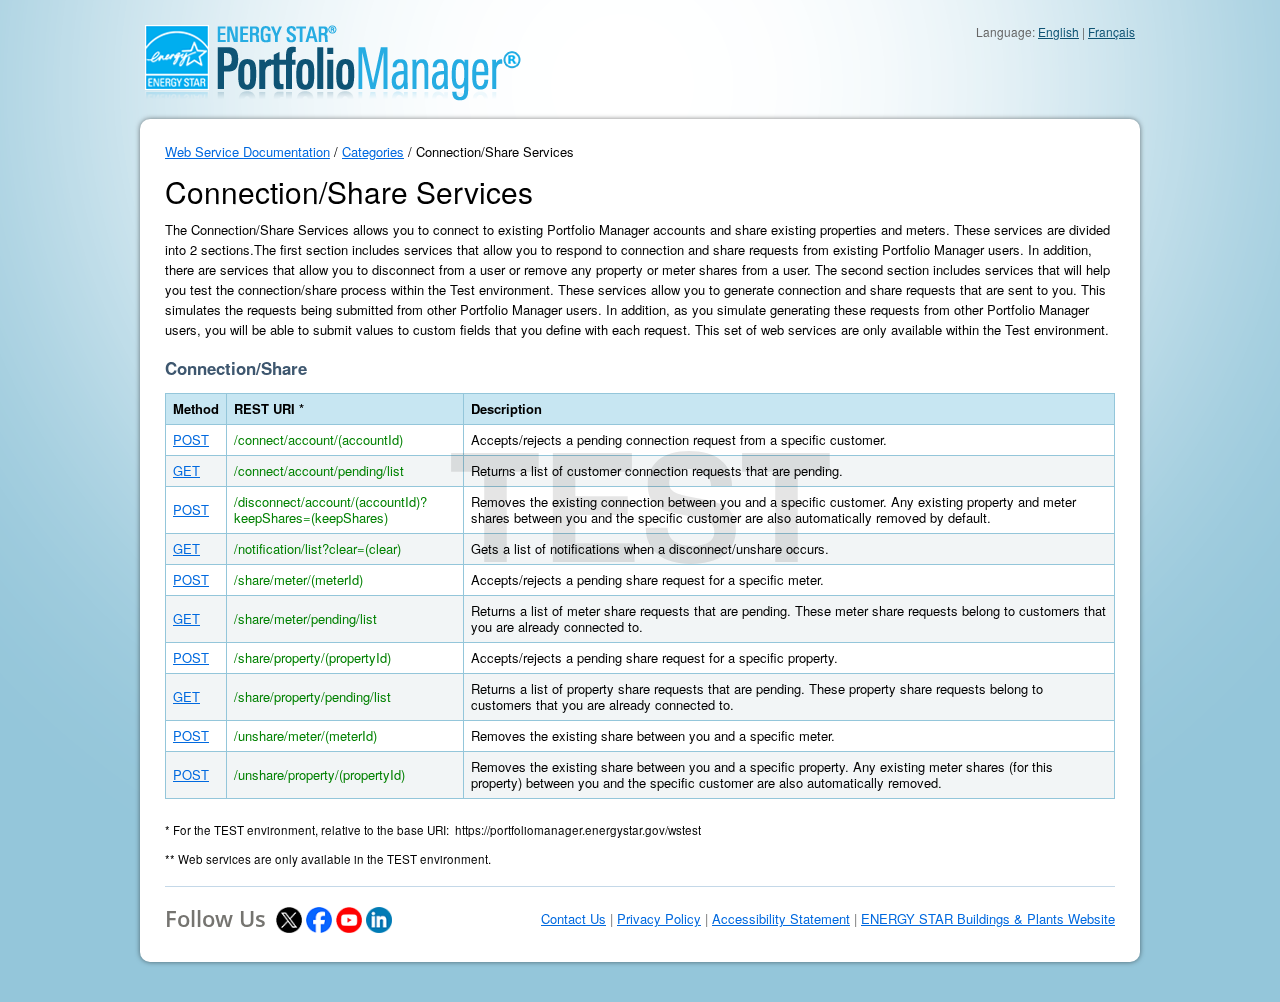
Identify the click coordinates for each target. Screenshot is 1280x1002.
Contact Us (573, 919)
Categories (373, 151)
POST (191, 439)
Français (1111, 31)
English (1058, 31)
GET (186, 470)
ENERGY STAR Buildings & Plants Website (988, 919)
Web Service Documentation (247, 151)
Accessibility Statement (781, 919)
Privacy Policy (659, 919)
